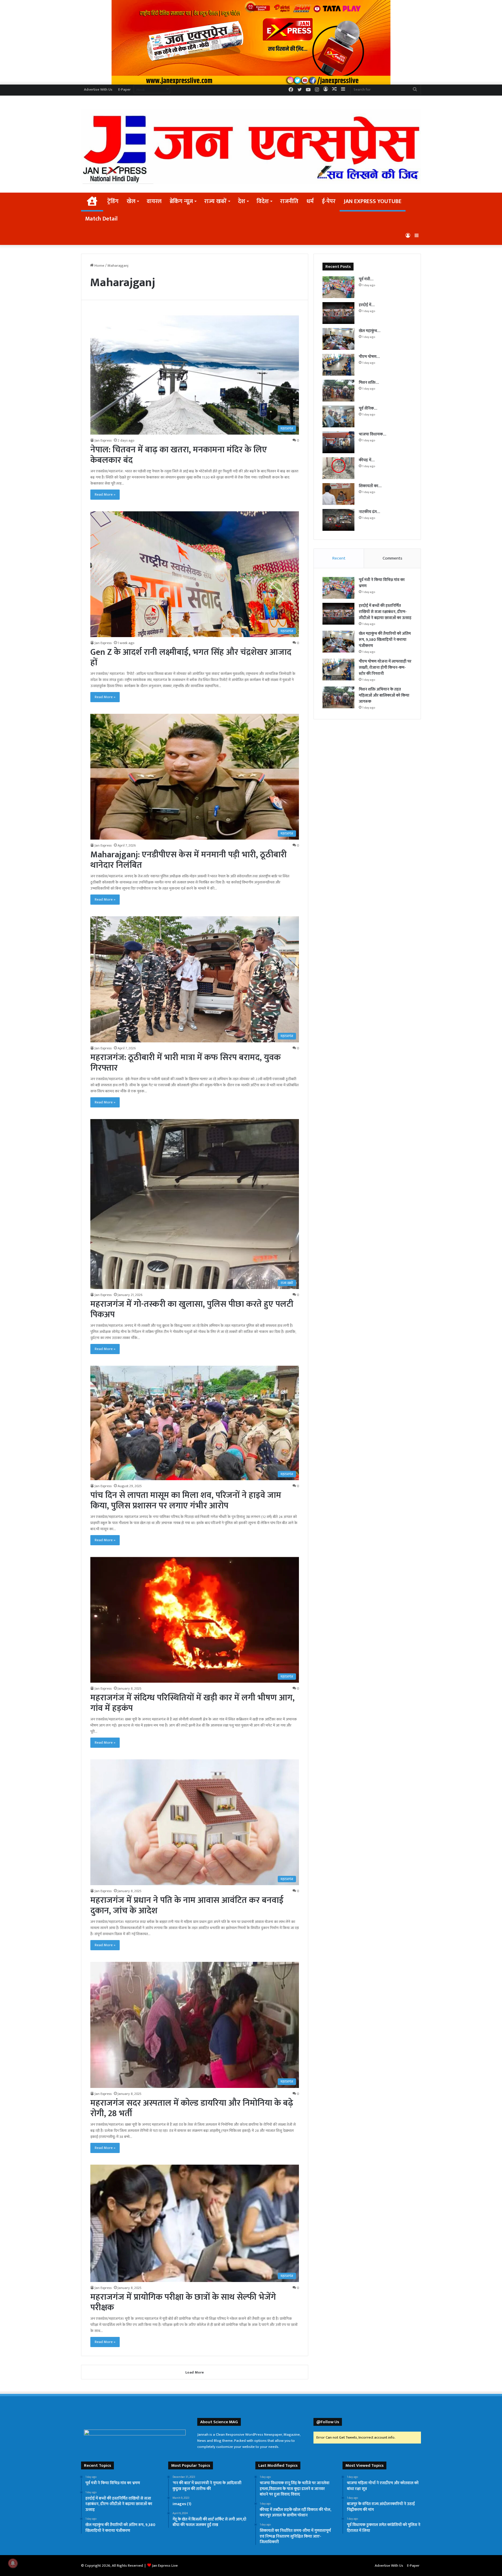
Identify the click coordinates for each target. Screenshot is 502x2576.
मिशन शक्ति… (369, 382)
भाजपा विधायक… (372, 434)
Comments (392, 558)
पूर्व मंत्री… (366, 279)
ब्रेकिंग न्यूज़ (181, 201)
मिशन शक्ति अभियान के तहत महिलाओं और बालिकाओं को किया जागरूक (384, 695)
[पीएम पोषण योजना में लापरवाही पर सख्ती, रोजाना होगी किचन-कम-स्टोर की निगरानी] (338, 365)
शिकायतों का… (370, 486)
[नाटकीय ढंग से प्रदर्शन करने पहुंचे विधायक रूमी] (338, 520)
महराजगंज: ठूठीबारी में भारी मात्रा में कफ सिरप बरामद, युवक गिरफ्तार (185, 1063)
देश (242, 201)
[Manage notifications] (13, 2563)
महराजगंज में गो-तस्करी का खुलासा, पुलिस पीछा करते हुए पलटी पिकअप (192, 1309)
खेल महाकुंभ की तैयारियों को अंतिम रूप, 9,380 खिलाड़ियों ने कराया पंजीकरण (385, 640)
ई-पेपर (329, 201)
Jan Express (103, 440)
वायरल (154, 201)
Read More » (105, 494)
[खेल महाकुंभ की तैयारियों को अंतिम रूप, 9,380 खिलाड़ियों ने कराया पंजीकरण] (338, 339)
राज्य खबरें (215, 201)
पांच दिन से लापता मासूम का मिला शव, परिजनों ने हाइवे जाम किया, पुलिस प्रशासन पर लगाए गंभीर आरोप (186, 1501)
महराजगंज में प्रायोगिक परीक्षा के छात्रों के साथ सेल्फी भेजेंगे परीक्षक (183, 2302)
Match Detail (101, 219)
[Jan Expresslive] (251, 146)
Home (99, 266)
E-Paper (124, 89)
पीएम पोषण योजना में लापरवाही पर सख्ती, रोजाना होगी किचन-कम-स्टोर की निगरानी (385, 667)
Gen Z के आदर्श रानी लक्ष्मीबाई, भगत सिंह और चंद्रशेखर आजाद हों (191, 657)
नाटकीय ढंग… (369, 512)
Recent (339, 558)
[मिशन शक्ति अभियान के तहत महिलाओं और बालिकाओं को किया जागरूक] (338, 391)
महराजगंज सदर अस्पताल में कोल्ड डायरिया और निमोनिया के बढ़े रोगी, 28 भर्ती (192, 2108)
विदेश (263, 201)
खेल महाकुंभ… (370, 331)
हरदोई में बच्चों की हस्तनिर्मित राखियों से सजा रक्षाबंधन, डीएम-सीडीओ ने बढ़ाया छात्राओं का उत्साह (385, 612)
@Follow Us (328, 2422)
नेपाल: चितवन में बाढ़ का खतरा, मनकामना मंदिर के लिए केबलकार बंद (179, 455)
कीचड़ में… (367, 460)
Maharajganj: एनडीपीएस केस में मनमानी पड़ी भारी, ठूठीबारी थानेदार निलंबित (189, 860)
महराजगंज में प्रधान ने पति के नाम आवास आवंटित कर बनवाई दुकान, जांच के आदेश (187, 1905)
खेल (131, 201)
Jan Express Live (165, 2566)
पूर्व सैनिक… (368, 408)
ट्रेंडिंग (113, 201)
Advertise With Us (98, 89)
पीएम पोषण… (369, 357)
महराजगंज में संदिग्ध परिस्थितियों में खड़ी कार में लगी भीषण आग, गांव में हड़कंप (192, 1703)
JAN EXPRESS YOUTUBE (373, 201)
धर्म (310, 201)
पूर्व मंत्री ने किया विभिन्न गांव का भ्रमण (382, 583)
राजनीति (289, 201)
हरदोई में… (367, 305)
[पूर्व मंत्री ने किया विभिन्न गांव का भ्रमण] (338, 287)
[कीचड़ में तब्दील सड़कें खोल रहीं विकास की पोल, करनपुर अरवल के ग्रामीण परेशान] (338, 468)
